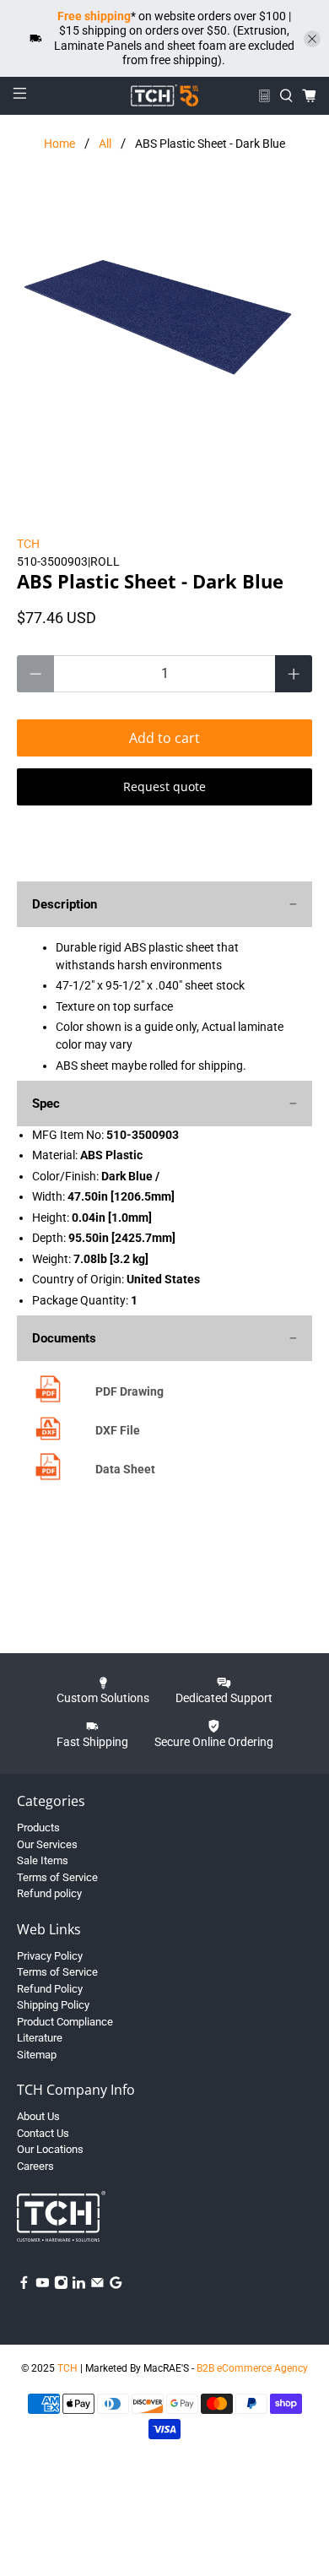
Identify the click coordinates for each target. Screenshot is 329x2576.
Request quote (164, 786)
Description (65, 904)
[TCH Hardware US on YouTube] (43, 2286)
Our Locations (50, 2149)
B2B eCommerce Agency (252, 2368)
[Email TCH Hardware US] (97, 2286)
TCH (28, 544)
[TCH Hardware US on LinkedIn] (79, 2286)
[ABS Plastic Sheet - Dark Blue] (165, 337)
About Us (38, 2116)
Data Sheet (125, 1469)
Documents (64, 1338)
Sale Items (43, 1860)
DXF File (118, 1430)
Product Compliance (65, 2022)
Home (59, 144)
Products (38, 1828)
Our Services (47, 1844)
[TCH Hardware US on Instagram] (61, 2286)
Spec (46, 1104)
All (105, 144)
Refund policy (49, 1893)
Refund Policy (50, 1989)
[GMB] (116, 2286)
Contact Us (43, 2133)
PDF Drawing (129, 1391)
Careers (35, 2166)
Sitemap (37, 2055)
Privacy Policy (50, 1956)
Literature (40, 2038)
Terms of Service (57, 1877)
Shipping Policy (53, 2005)
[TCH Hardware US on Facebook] (24, 2286)
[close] (312, 39)
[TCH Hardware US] (165, 95)
